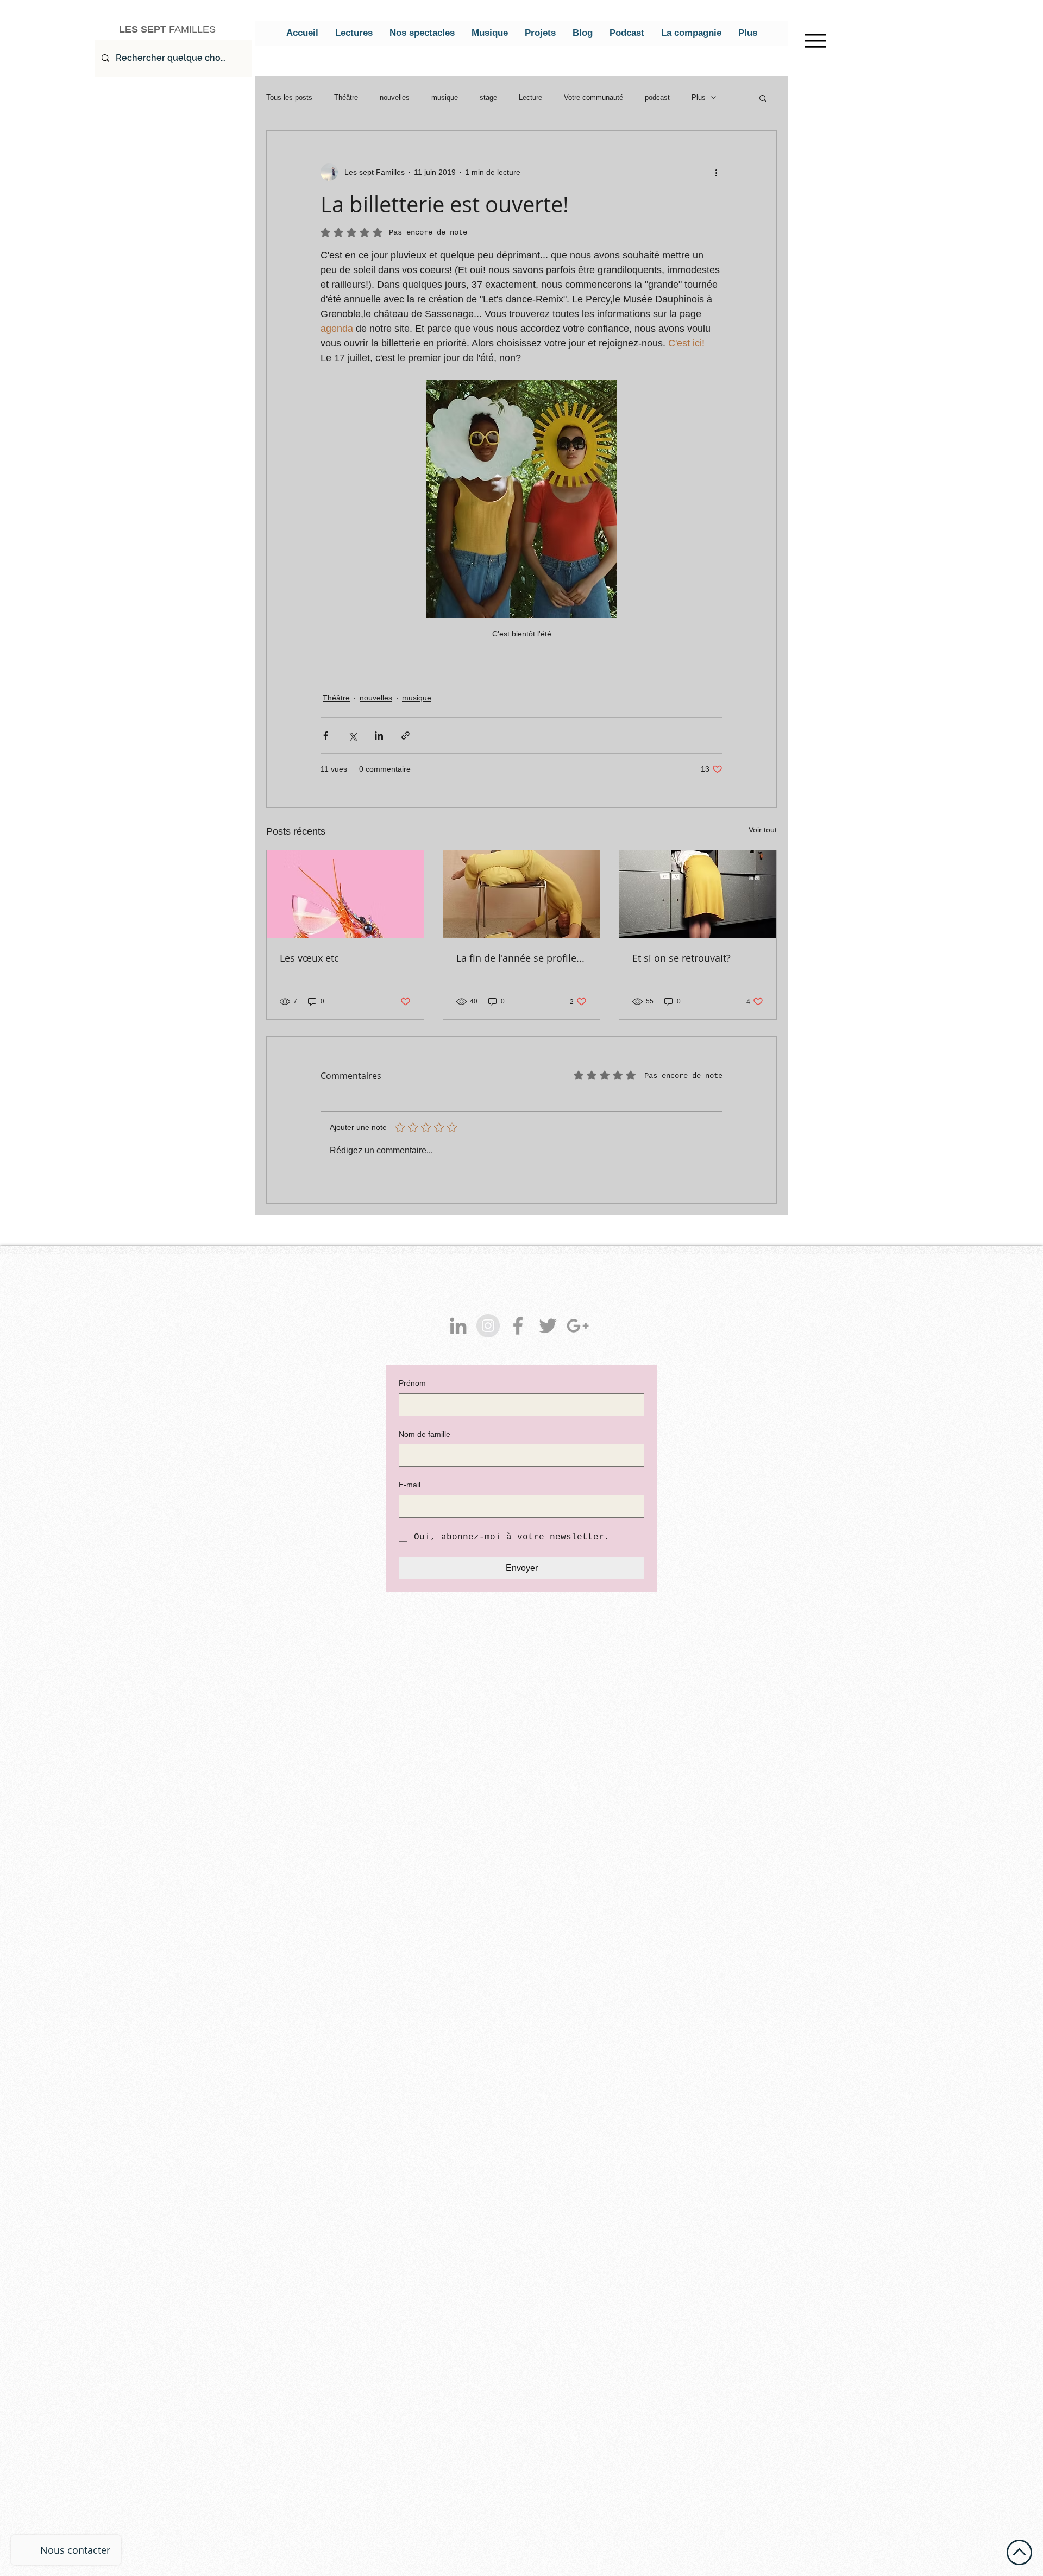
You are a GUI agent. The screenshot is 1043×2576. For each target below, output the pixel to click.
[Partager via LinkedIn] (379, 735)
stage (488, 97)
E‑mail (410, 1485)
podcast (657, 97)
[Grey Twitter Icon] (548, 1326)
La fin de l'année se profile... (520, 958)
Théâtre (346, 97)
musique (445, 97)
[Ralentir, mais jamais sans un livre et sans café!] (522, 894)
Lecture (530, 97)
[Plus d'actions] (716, 172)
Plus (699, 97)
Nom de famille (425, 1434)
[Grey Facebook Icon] (518, 1326)
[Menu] (815, 40)
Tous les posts (289, 97)
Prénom (412, 1383)
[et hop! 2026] (345, 894)
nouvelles (395, 97)
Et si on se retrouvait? (681, 958)
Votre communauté (593, 97)
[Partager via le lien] (406, 735)
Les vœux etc (309, 958)
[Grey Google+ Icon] (578, 1326)
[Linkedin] (458, 1326)
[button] (763, 98)
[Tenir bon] (698, 894)
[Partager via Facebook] (326, 735)
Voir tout (763, 830)
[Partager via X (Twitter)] (352, 735)
